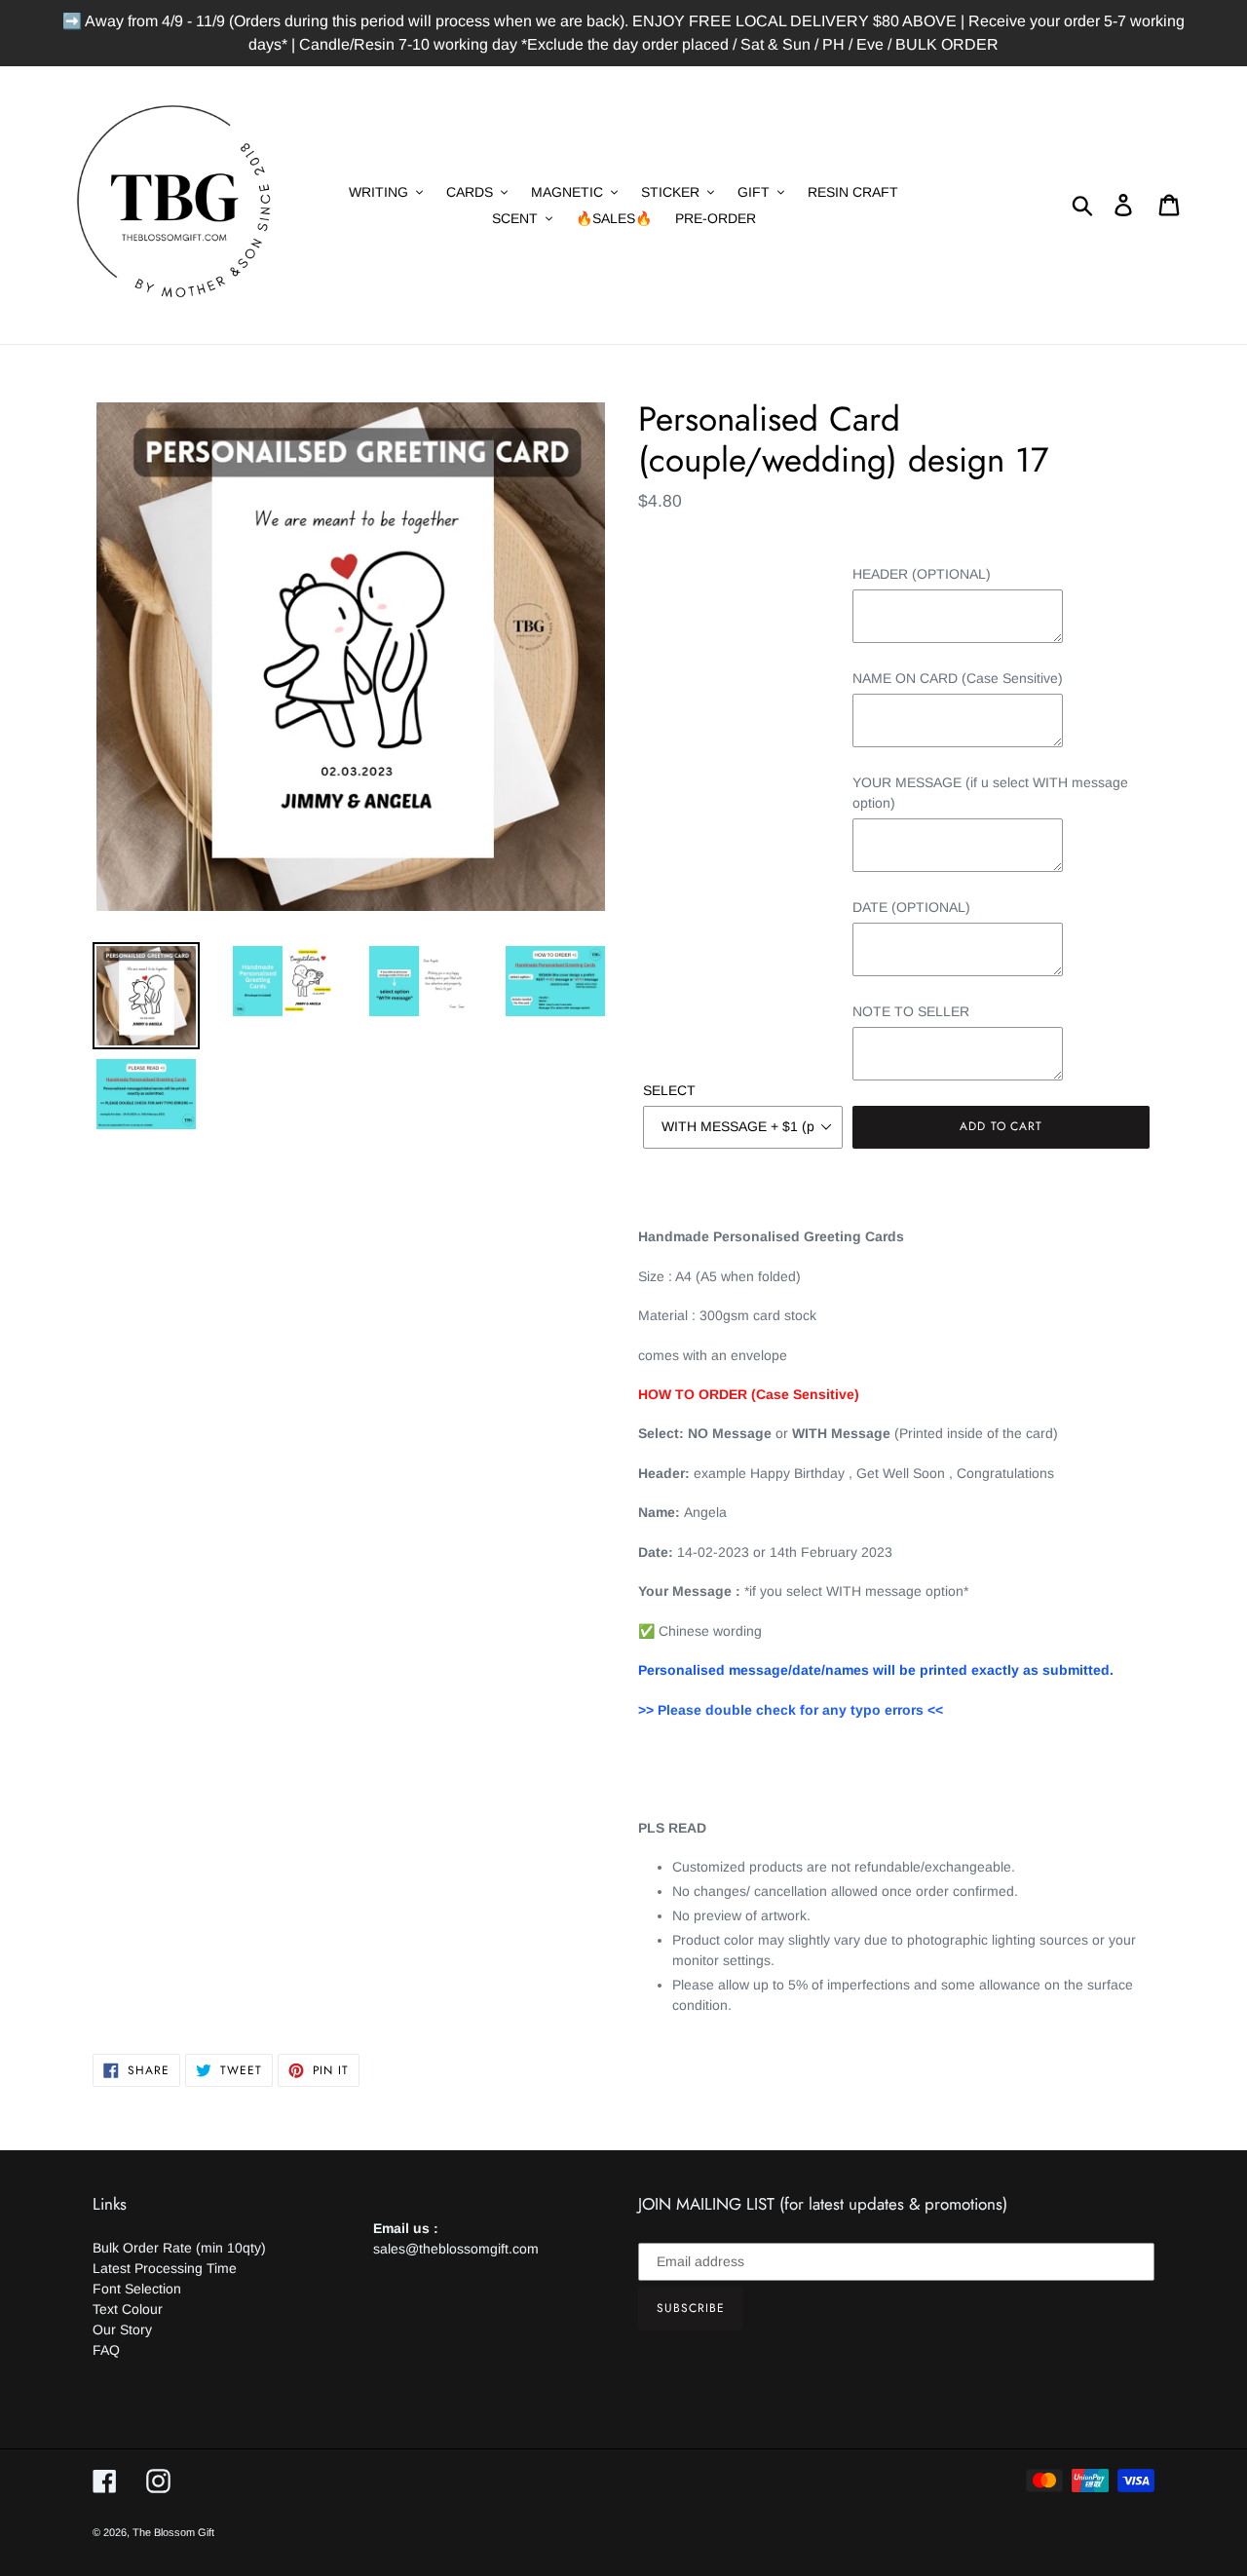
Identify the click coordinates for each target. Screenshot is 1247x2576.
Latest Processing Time (165, 2268)
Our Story (122, 2330)
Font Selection (137, 2289)
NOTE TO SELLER (911, 1011)
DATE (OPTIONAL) (911, 907)
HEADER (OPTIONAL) (922, 574)
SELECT (669, 1090)
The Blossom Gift (173, 2532)
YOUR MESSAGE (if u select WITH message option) (990, 793)
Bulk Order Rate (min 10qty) (179, 2248)
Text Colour (128, 2309)
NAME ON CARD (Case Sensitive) (958, 678)
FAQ (106, 2350)
